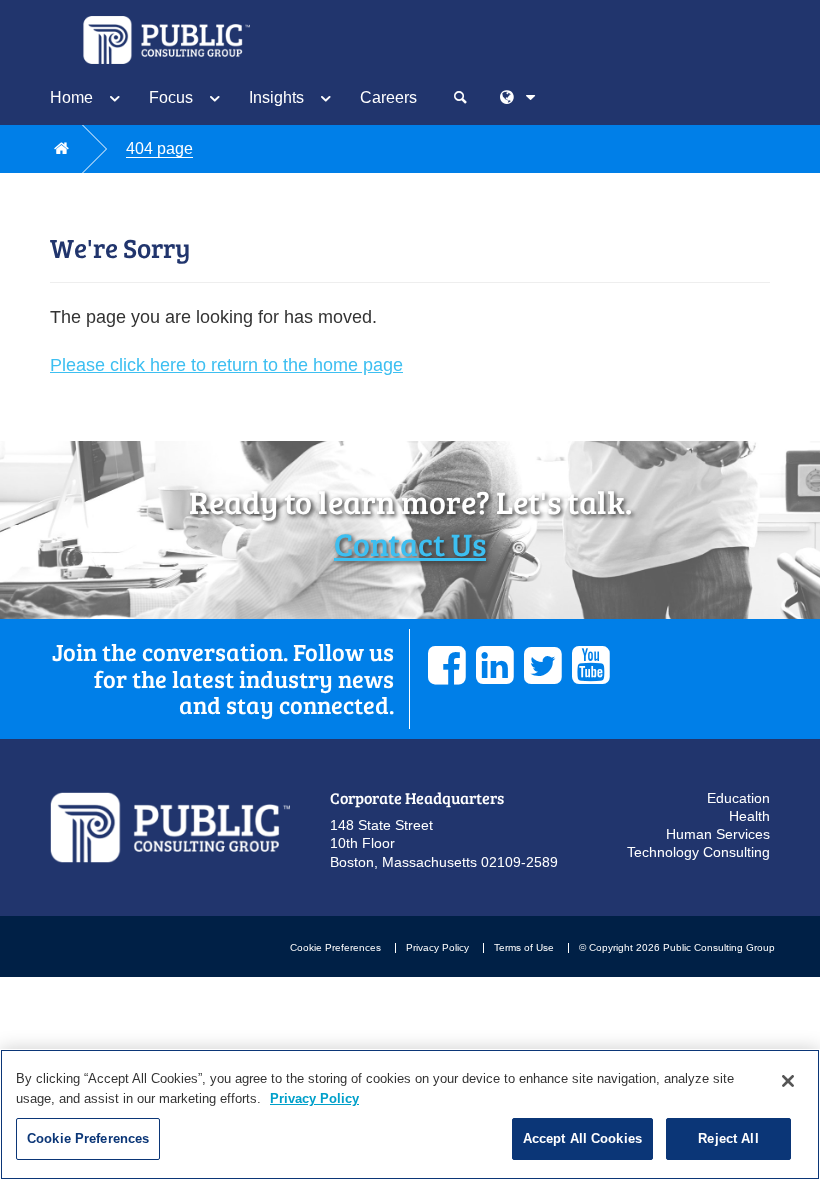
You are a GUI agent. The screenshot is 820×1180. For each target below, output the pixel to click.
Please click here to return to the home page (226, 365)
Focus (171, 97)
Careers (388, 97)
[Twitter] (543, 665)
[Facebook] (447, 665)
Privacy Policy (437, 947)
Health (749, 816)
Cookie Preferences (335, 947)
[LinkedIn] (495, 665)
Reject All (728, 1138)
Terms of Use (524, 947)
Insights (276, 97)
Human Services (718, 834)
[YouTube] (591, 665)
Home (71, 97)
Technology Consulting (698, 852)
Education (738, 798)
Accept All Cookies (582, 1138)
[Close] (788, 1081)
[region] (410, 1114)
